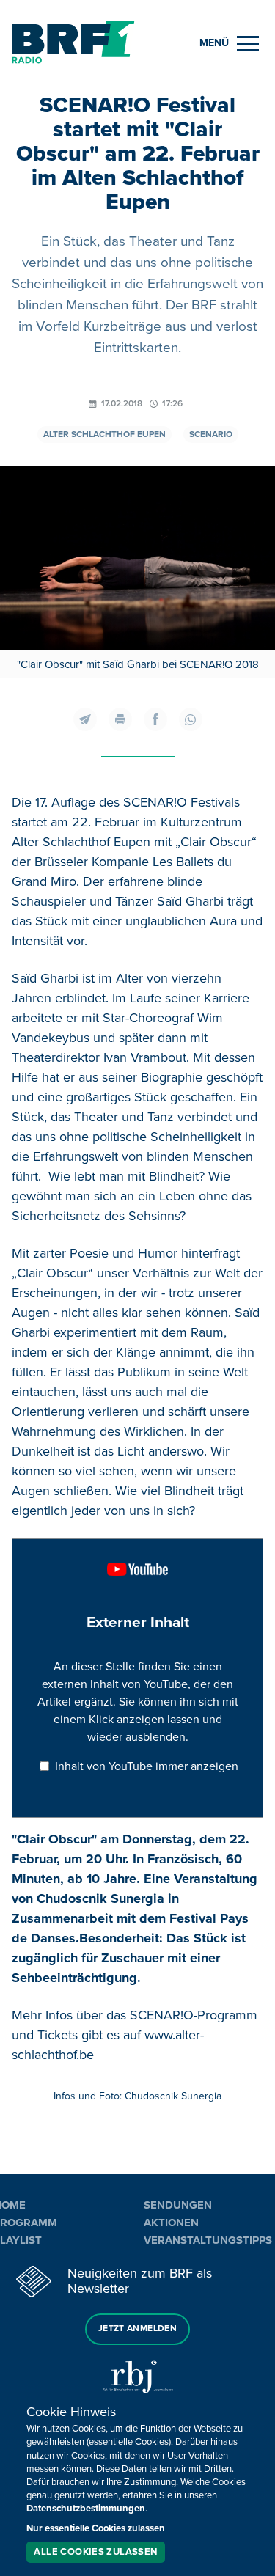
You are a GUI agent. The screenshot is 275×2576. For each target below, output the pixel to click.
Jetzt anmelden (137, 2329)
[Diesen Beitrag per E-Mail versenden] (85, 719)
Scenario (211, 434)
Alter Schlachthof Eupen (104, 434)
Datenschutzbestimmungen (86, 2509)
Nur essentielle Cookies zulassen (96, 2528)
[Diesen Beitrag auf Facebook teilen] (155, 719)
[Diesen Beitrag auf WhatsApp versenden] (191, 719)
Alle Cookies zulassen (95, 2552)
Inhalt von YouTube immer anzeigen (147, 1766)
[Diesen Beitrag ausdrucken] (120, 719)
